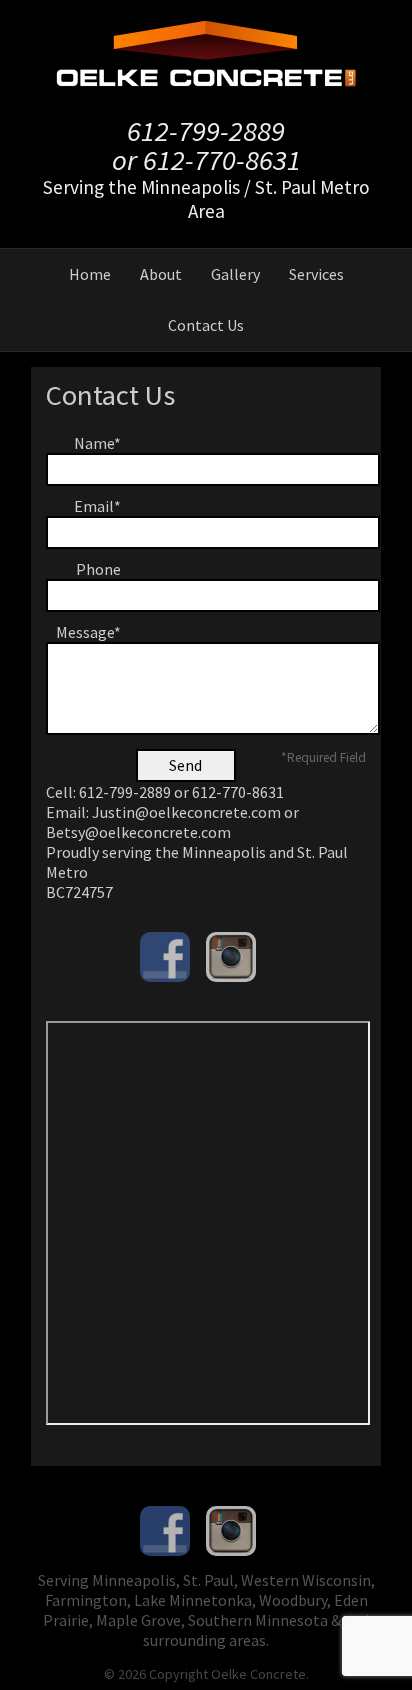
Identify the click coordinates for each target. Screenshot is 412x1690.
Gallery (235, 274)
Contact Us (206, 325)
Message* (88, 632)
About (161, 274)
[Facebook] (165, 957)
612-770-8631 (222, 160)
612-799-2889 (206, 131)
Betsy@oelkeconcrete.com (138, 832)
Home (90, 274)
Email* (97, 506)
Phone (98, 569)
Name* (97, 443)
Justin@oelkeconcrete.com (186, 812)
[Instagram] (231, 957)
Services (316, 274)
